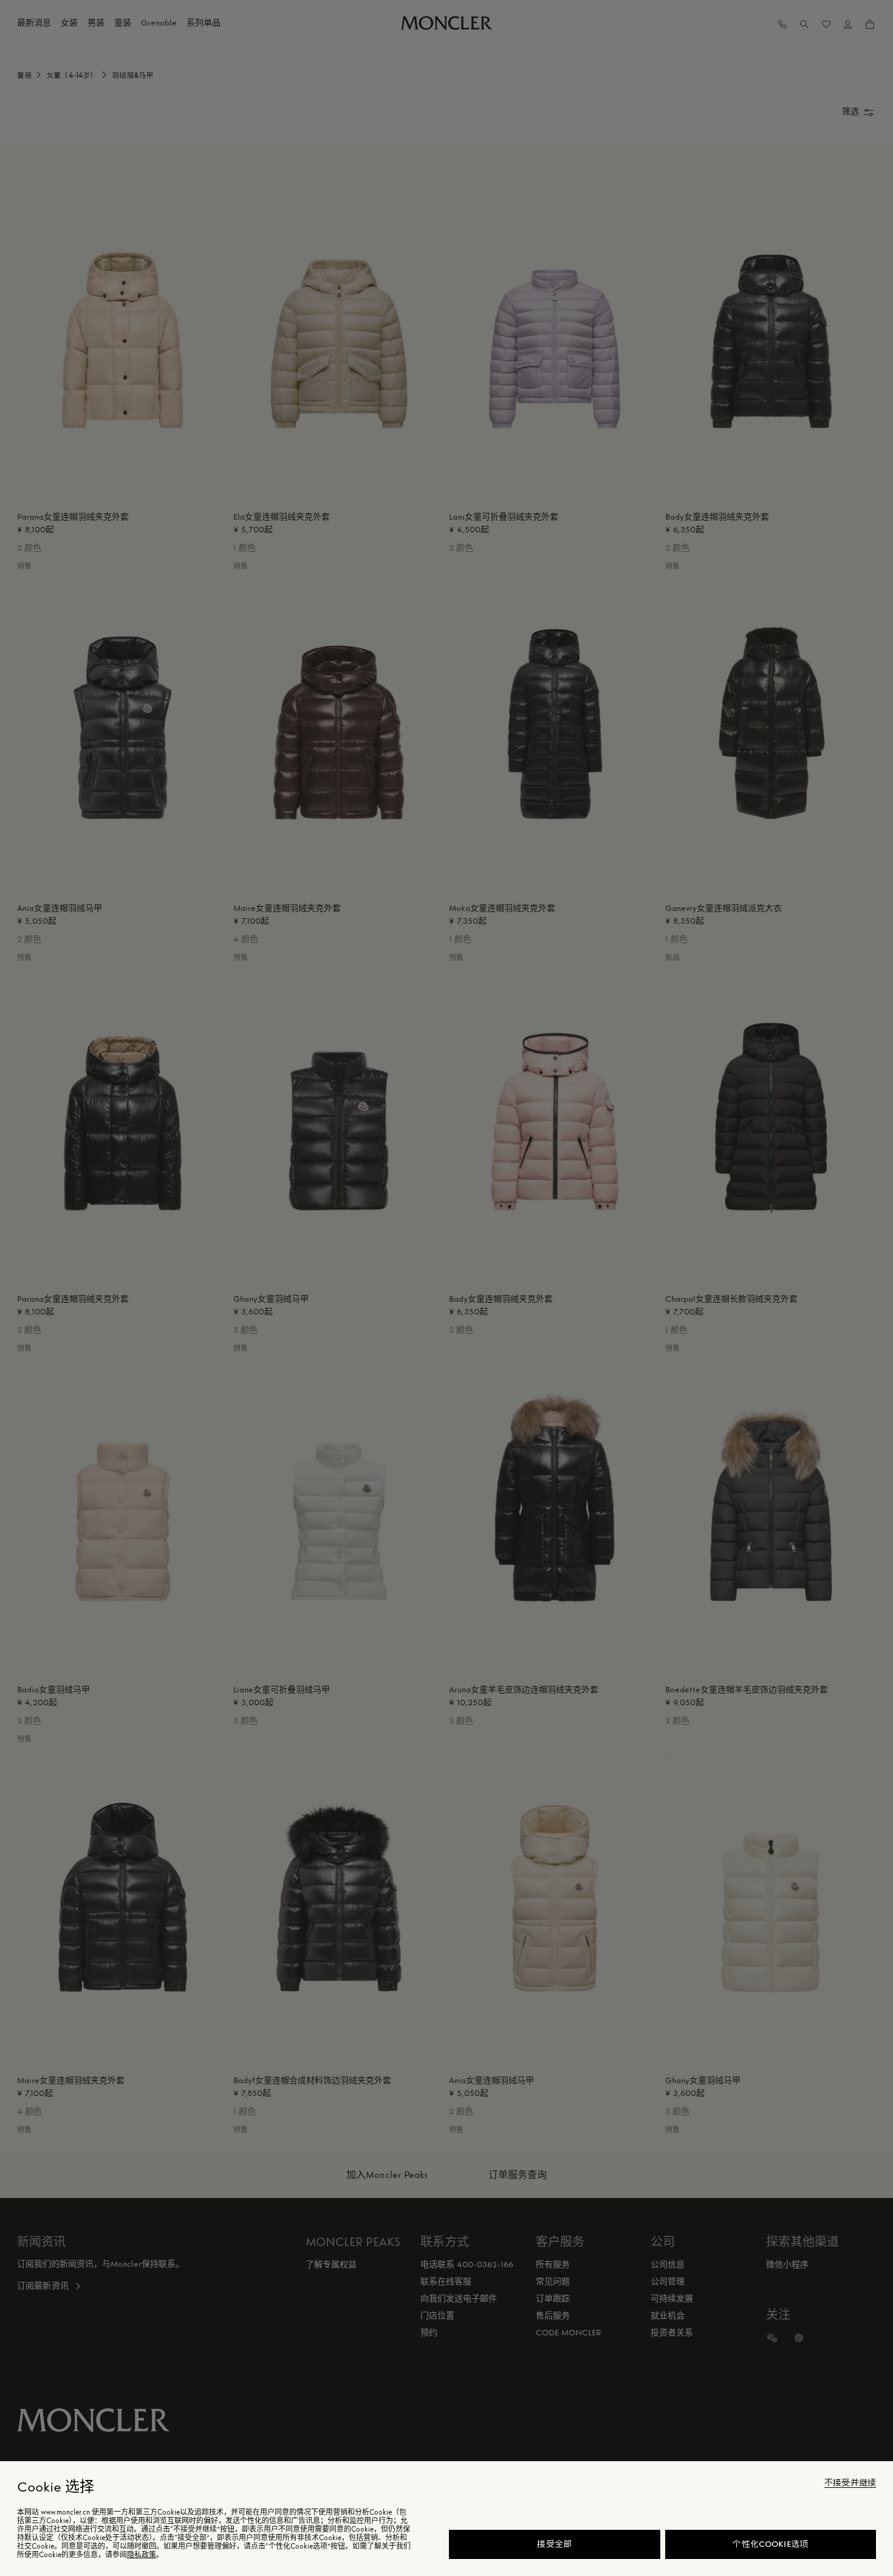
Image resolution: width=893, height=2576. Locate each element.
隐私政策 (142, 2555)
